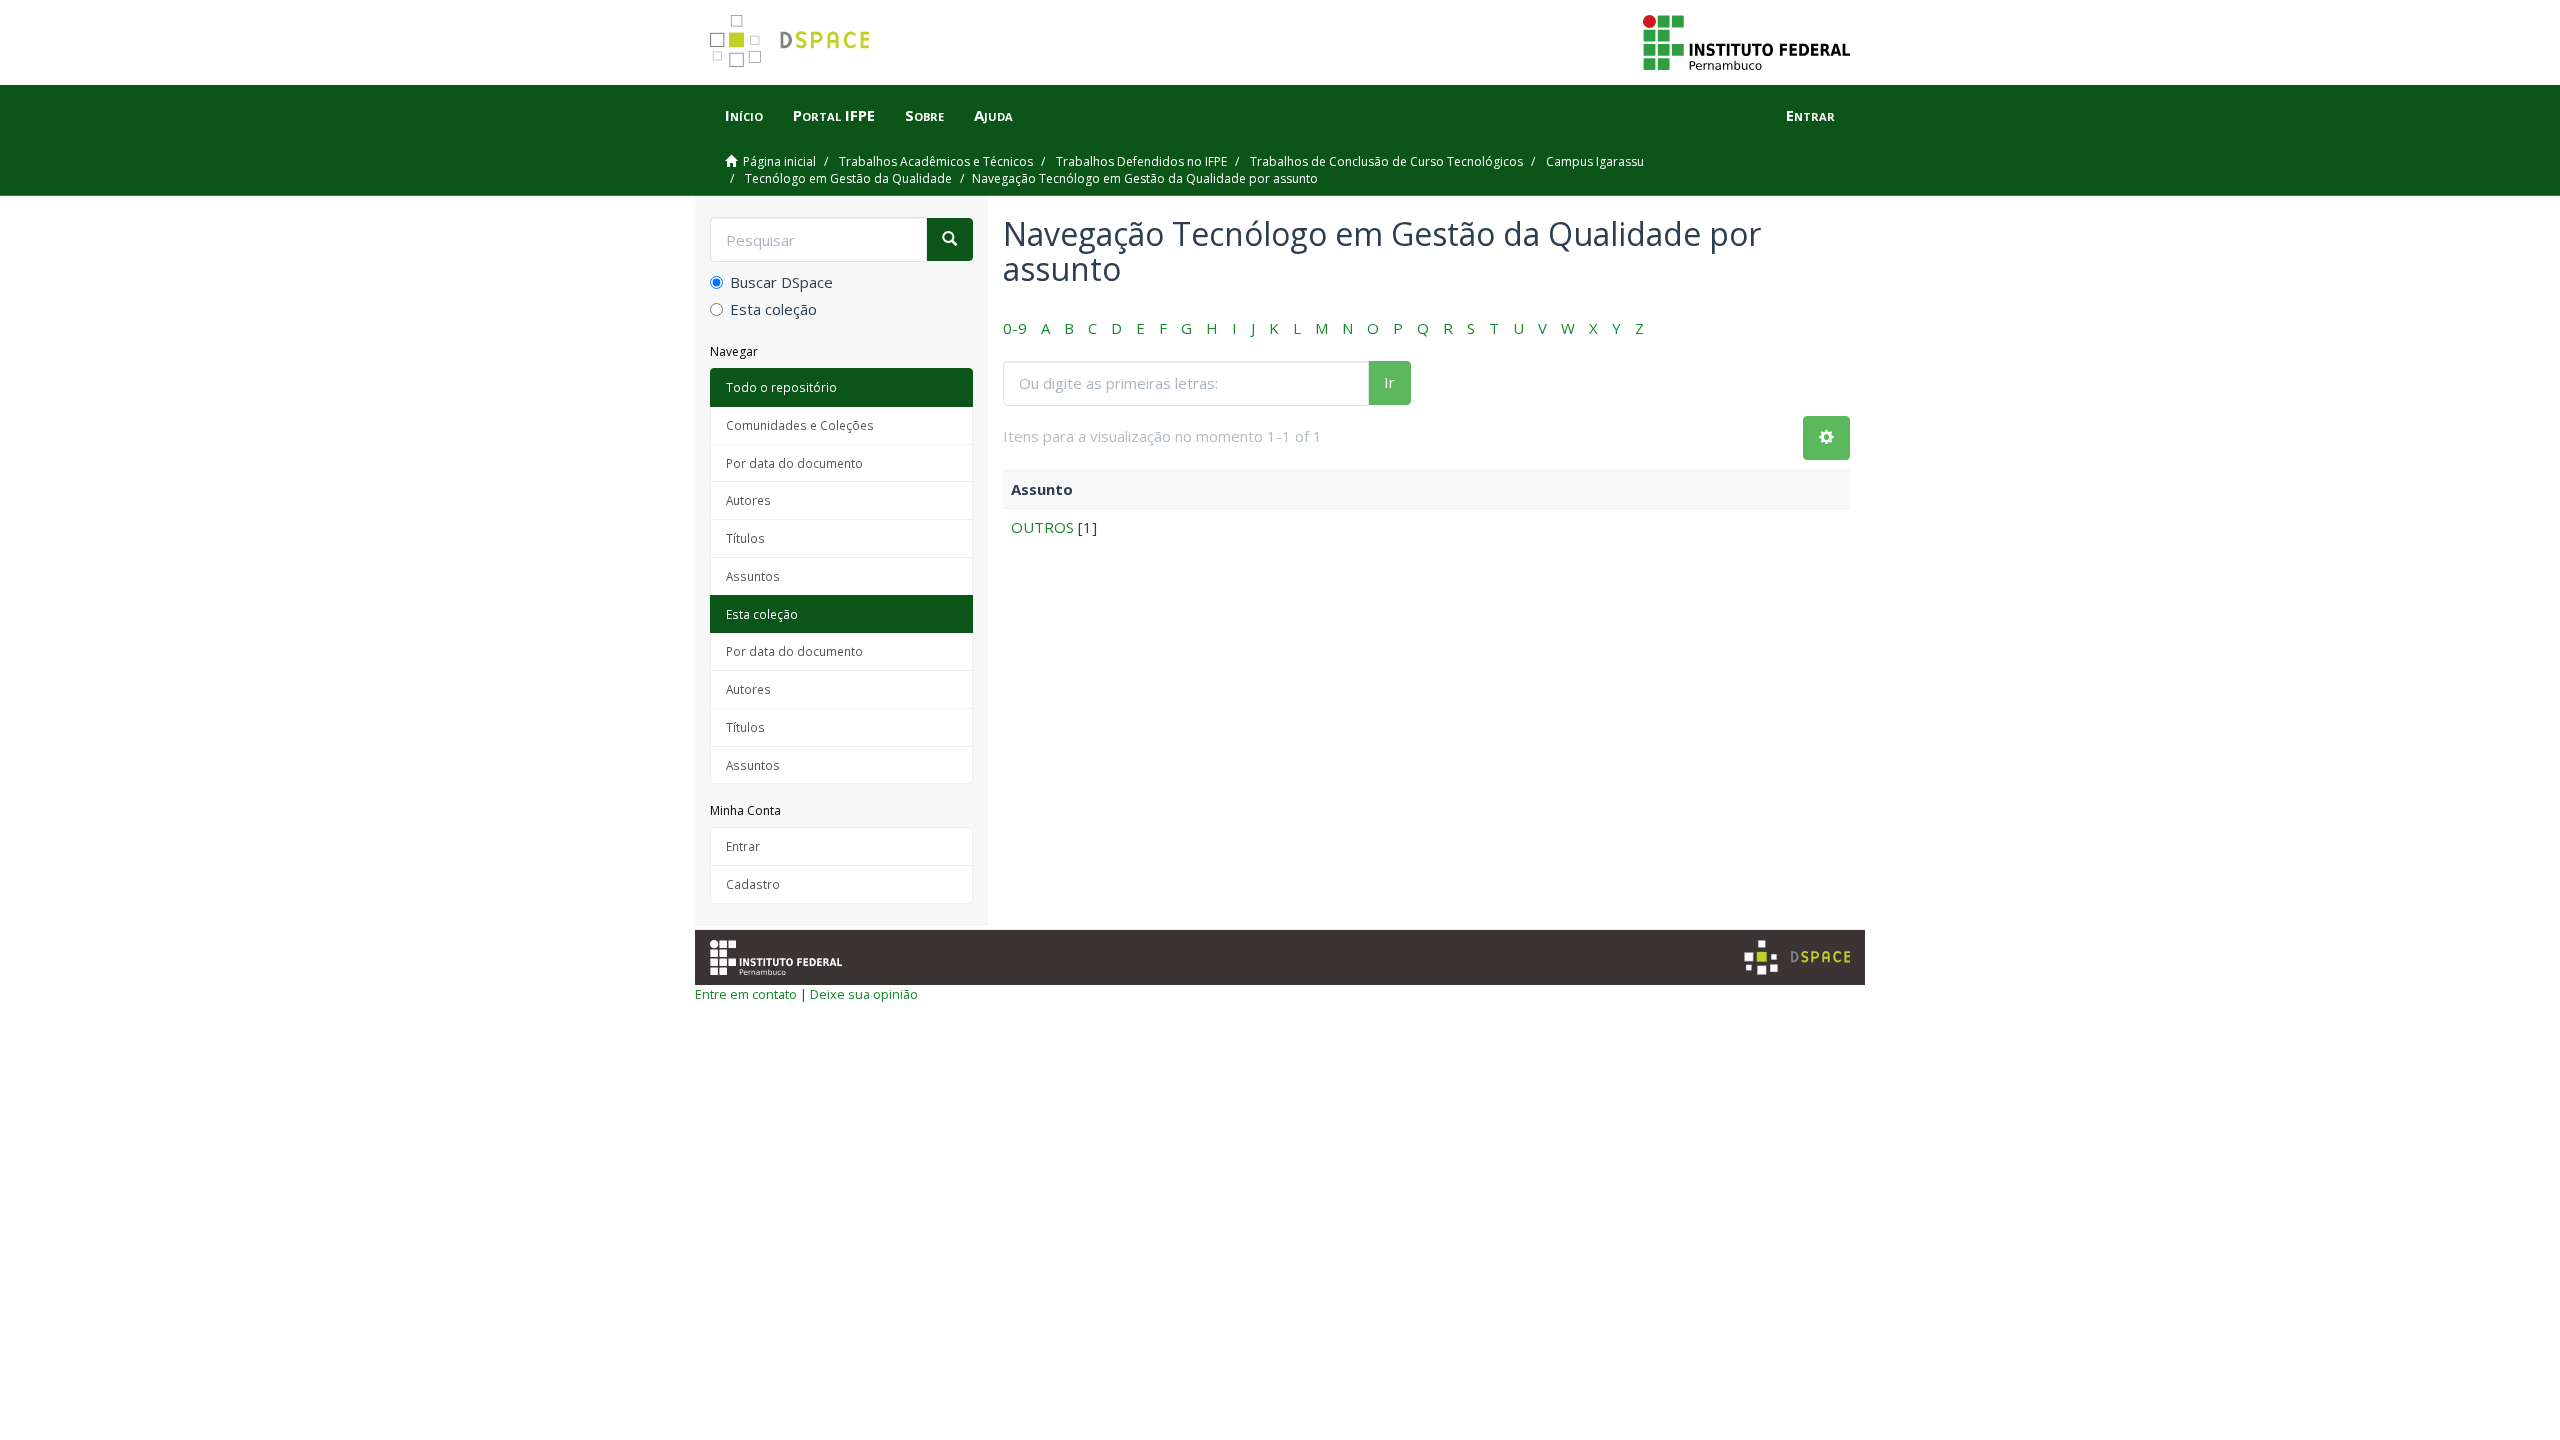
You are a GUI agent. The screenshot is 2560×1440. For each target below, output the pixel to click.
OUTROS (1042, 527)
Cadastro (753, 884)
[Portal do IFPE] (1746, 41)
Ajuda (993, 115)
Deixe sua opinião (864, 994)
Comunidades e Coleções (800, 425)
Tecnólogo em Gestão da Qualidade (848, 178)
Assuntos (753, 576)
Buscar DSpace (781, 282)
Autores (748, 500)
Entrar (743, 846)
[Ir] (949, 239)
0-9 (1015, 328)
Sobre (924, 115)
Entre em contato (746, 994)
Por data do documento (794, 463)
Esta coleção (773, 309)
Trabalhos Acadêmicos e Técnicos (936, 161)
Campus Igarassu (1595, 161)
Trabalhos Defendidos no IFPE (1141, 161)
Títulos (745, 538)
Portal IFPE (834, 115)
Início (744, 115)
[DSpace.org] (1797, 957)
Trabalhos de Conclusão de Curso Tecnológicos (1386, 161)
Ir (1389, 382)
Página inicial (779, 161)
